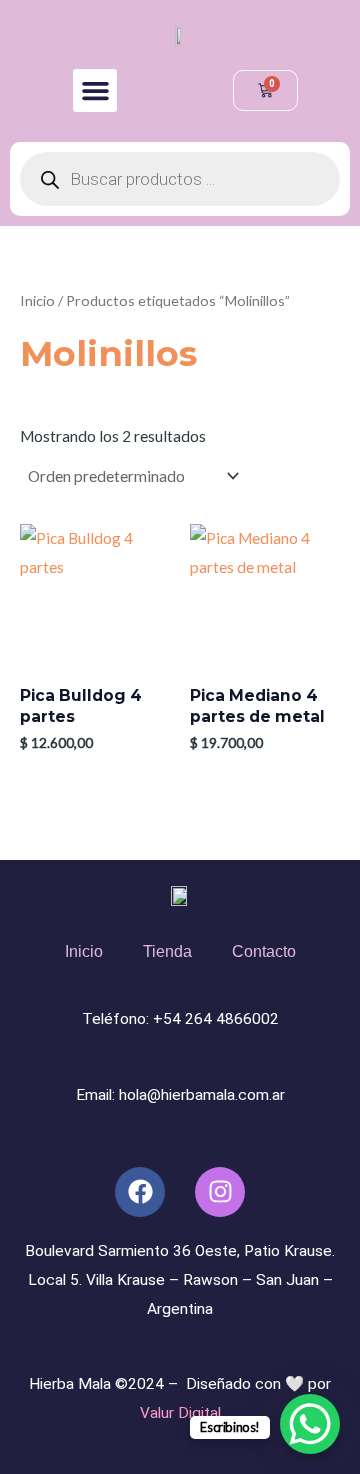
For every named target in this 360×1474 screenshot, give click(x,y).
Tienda (167, 951)
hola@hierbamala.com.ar (202, 1095)
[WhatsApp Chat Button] (310, 1424)
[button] (95, 91)
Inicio (37, 300)
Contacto (264, 951)
